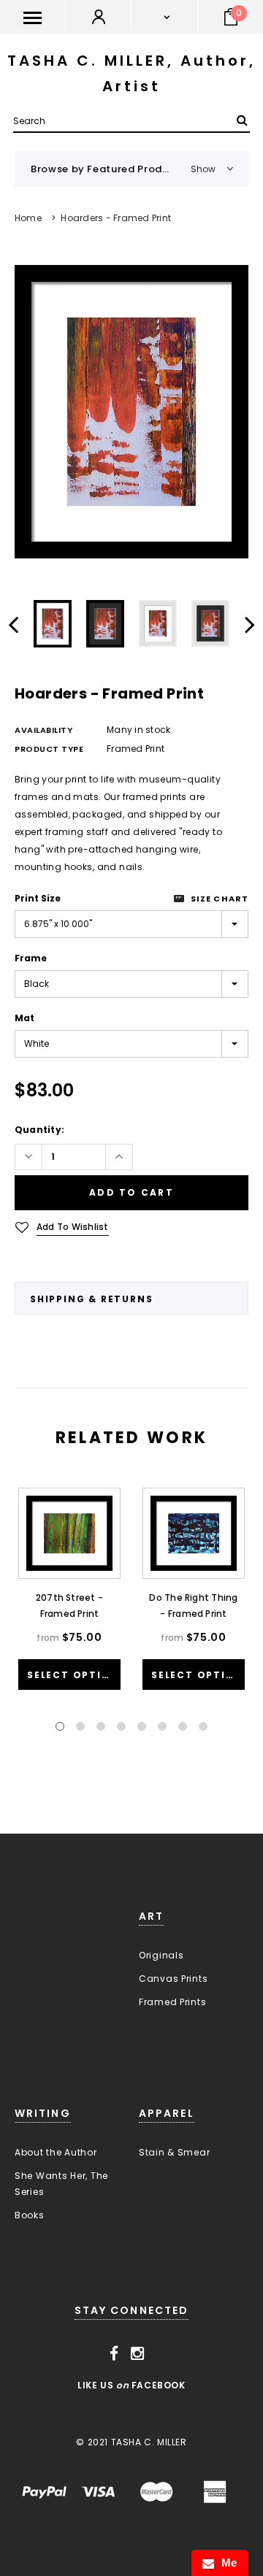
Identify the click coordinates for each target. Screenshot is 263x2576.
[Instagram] (138, 2354)
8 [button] (203, 1726)
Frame (31, 958)
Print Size (38, 898)
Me (226, 2562)
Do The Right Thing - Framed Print (193, 1606)
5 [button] (142, 1726)
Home (28, 218)
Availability (44, 730)
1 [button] (60, 1726)
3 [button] (101, 1726)
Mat (24, 1018)
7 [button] (183, 1726)
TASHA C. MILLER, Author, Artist (131, 73)
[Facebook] (114, 2354)
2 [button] (80, 1726)
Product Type (49, 749)
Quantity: (39, 1130)
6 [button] (162, 1726)
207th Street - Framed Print (69, 1606)
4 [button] (121, 1726)
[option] (131, 412)
